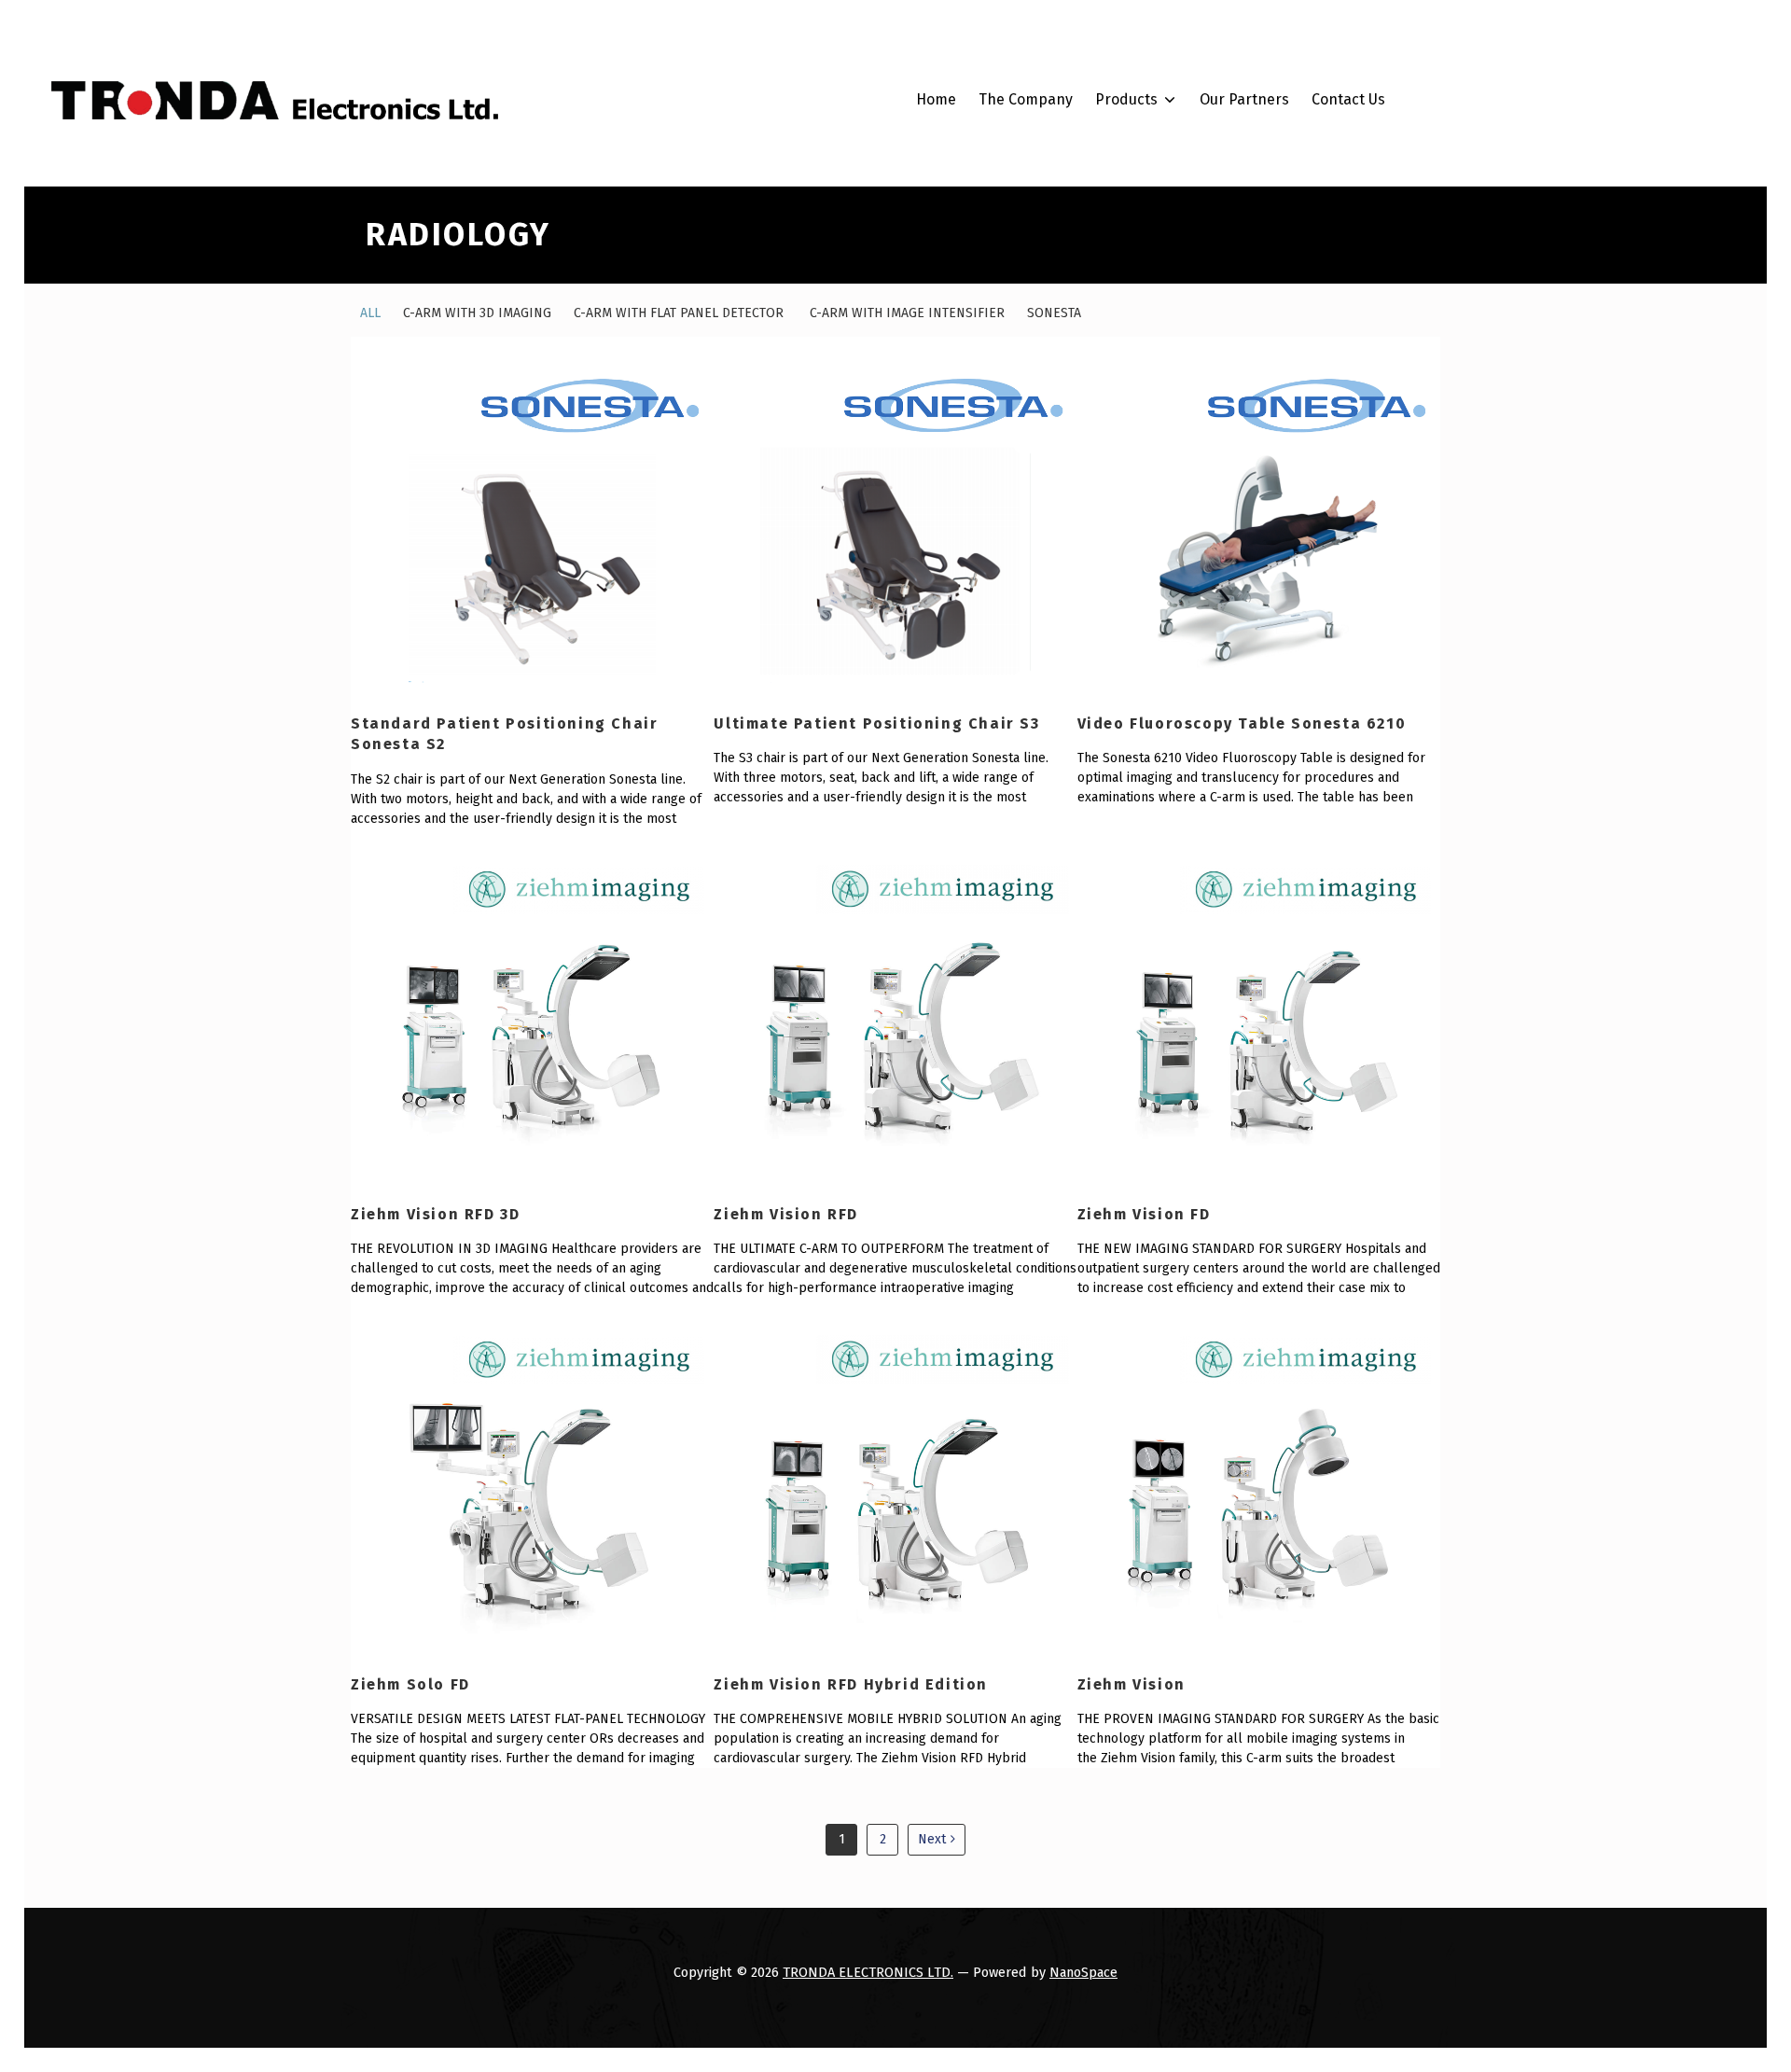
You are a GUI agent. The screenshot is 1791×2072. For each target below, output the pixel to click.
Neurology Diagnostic (1197, 398)
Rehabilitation (1172, 598)
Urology (1149, 196)
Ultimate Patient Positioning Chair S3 (876, 723)
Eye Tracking (1167, 705)
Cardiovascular (1174, 465)
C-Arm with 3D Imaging (477, 313)
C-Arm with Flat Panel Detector (680, 313)
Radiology (1157, 364)
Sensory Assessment (1194, 431)
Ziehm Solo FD (413, 1684)
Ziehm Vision (1132, 1684)
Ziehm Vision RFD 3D (435, 1214)
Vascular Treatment (1191, 531)
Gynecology (1162, 297)
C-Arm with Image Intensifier (907, 313)
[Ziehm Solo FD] (532, 1479)
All (370, 313)
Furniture (1155, 632)
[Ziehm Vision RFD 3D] (532, 1009)
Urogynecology (1174, 264)
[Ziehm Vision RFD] (895, 1009)
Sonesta (1054, 313)
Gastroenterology (1183, 331)
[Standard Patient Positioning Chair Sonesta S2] (532, 518)
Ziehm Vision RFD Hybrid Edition (851, 1684)
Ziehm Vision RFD (786, 1214)
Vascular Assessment (1195, 499)
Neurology (1159, 738)
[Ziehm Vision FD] (1259, 1009)
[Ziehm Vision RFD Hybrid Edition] (895, 1479)
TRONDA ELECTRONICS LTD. (868, 1972)
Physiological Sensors (1198, 772)
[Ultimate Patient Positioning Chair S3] (895, 518)
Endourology (1166, 230)
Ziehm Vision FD (1147, 1214)
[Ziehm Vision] (1259, 1479)
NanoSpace (1083, 1972)
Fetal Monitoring (1179, 565)
